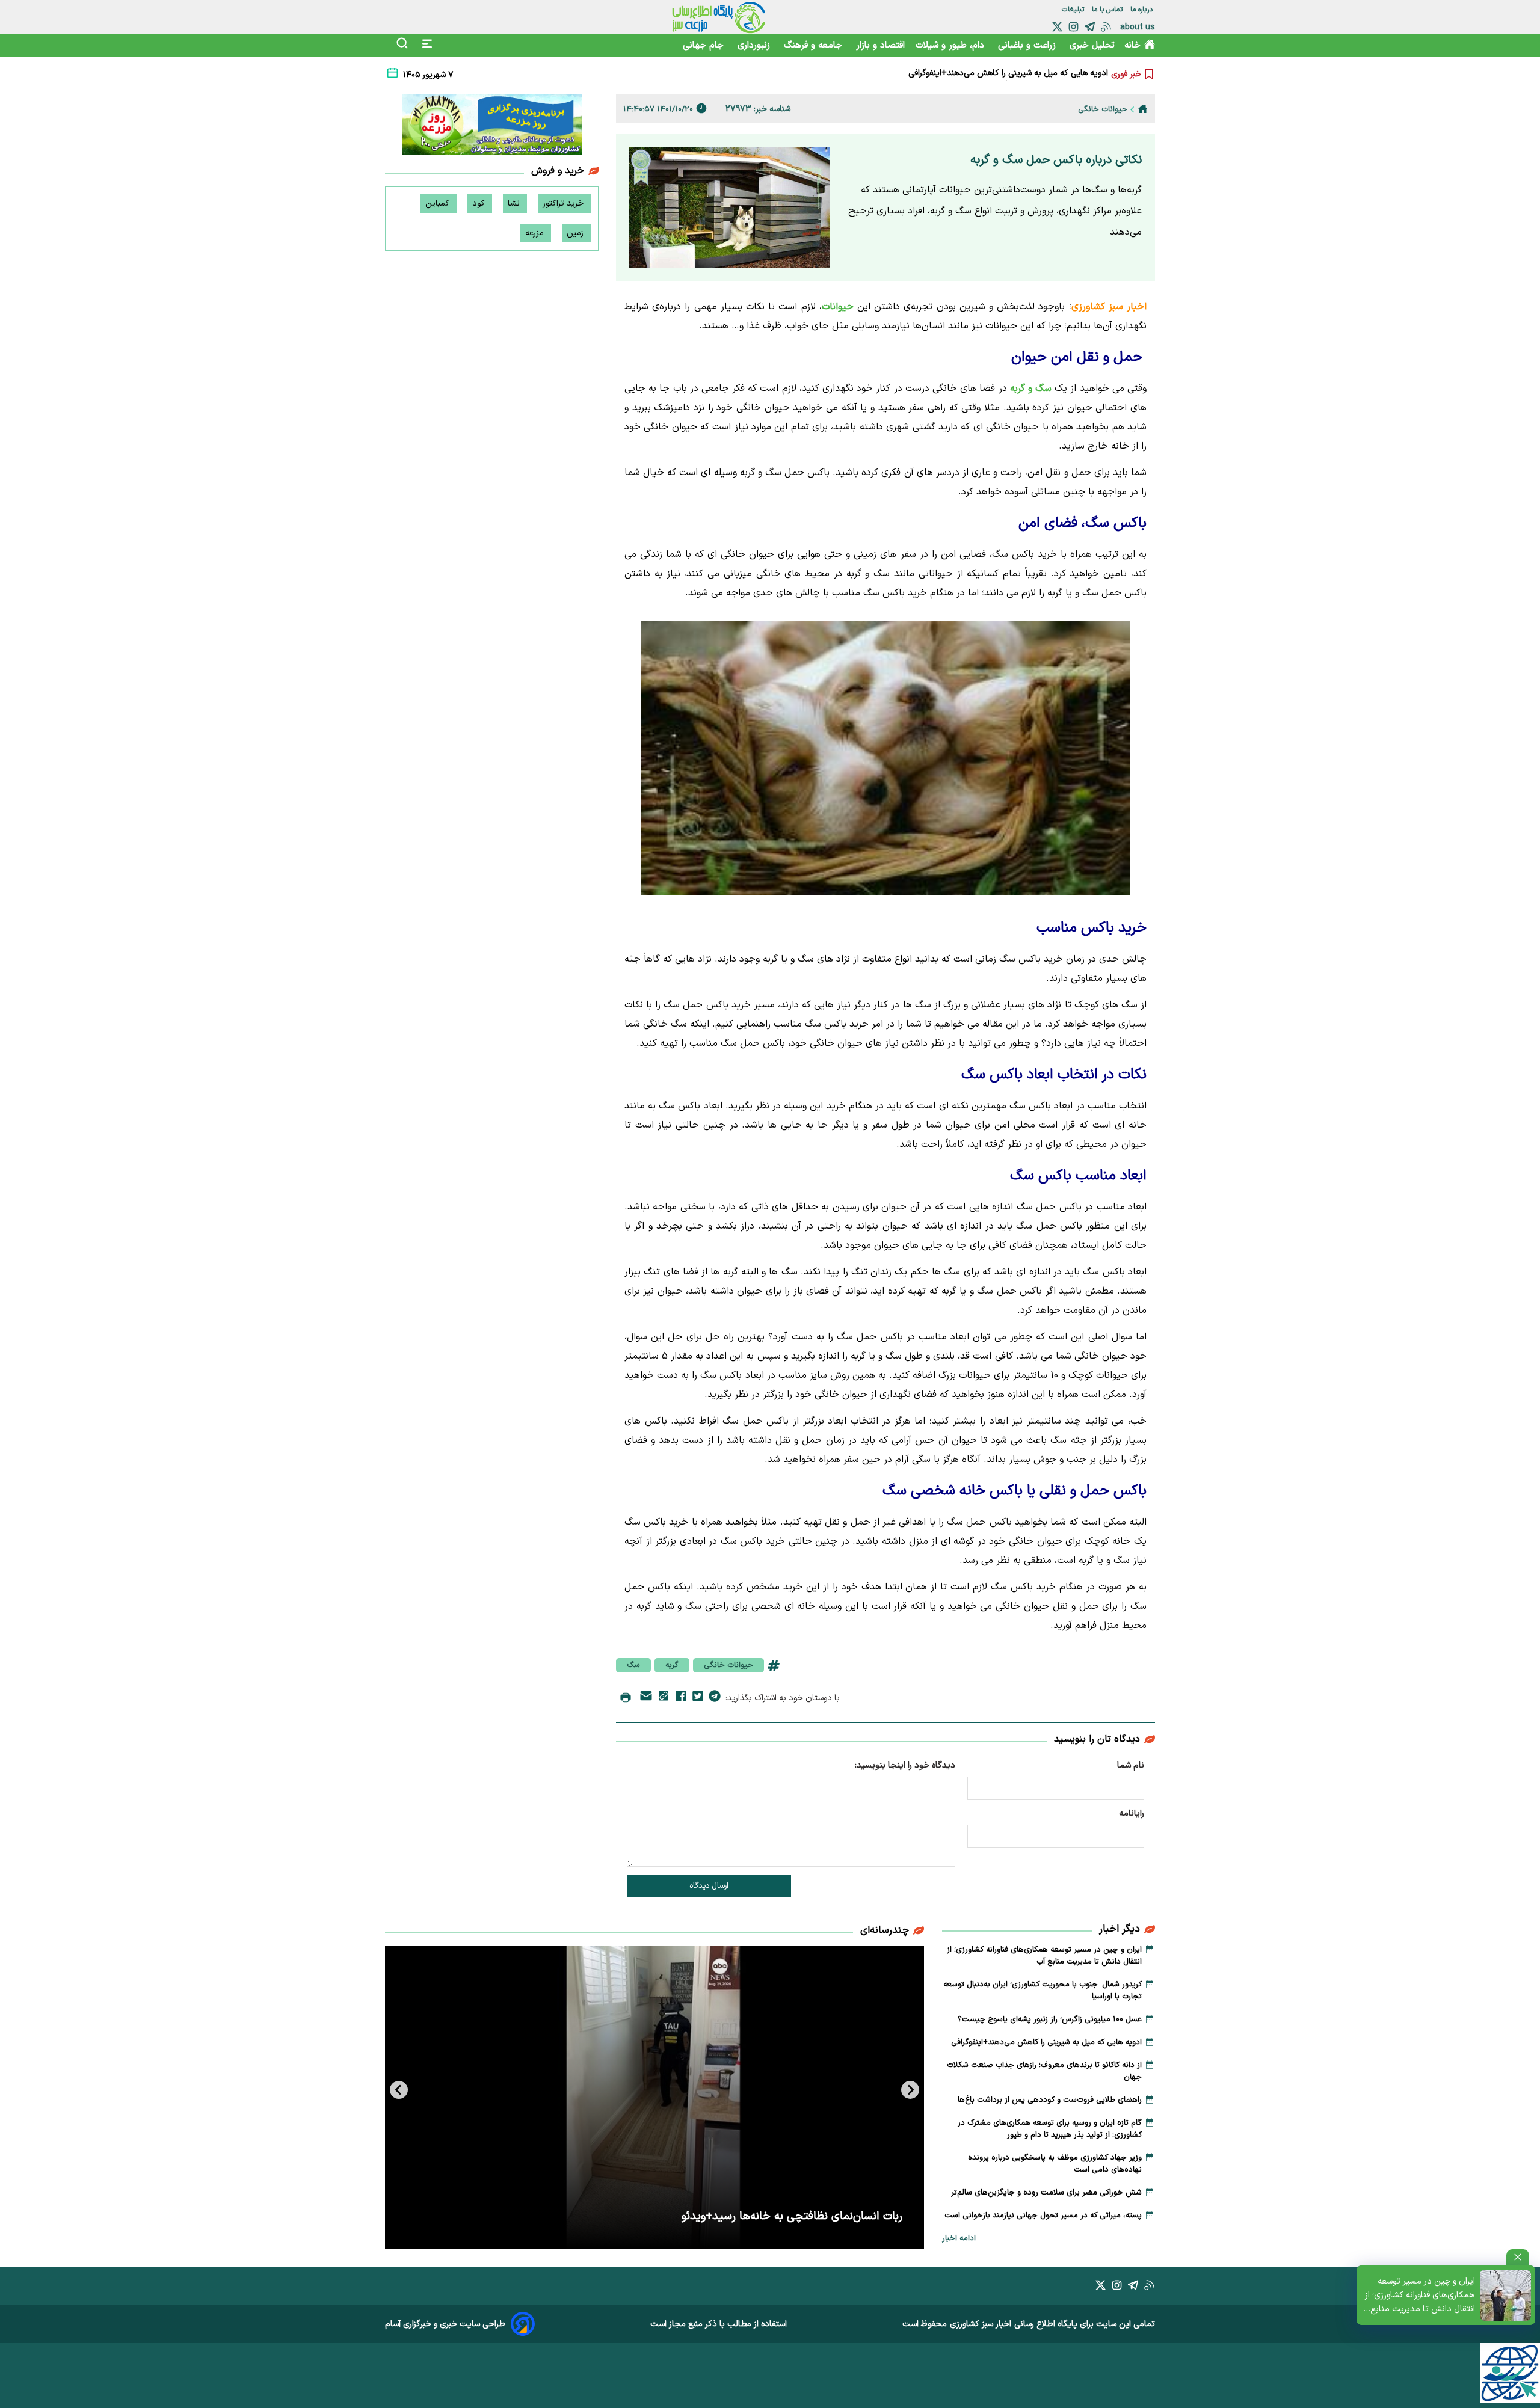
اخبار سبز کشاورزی (981, 2324)
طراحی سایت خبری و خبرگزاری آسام (445, 2324)
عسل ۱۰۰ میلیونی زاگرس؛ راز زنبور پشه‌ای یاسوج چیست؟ (1050, 2019)
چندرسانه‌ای (885, 1930)
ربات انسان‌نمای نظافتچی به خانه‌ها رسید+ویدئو (792, 2216)
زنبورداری (755, 45)
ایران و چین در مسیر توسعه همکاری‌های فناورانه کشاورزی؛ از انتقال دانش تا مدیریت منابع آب (1420, 2296)
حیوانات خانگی (728, 1665)
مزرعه (536, 233)
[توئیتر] (1057, 27)
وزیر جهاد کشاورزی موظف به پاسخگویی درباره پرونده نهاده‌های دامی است (1055, 2164)
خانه (1132, 45)
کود (480, 204)
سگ (633, 1665)
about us (1138, 27)
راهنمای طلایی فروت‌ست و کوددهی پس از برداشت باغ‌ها (1050, 2100)
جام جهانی (705, 45)
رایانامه (1132, 1814)
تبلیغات (1074, 10)
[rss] (1106, 27)
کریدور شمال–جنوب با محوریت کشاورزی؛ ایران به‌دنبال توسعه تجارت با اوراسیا (1043, 1991)
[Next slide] (399, 2090)
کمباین (439, 204)
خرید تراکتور (564, 204)
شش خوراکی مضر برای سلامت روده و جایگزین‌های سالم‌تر (1046, 2193)
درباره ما (1143, 10)
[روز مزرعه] (492, 127)
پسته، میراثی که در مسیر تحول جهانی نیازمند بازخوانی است (1043, 2216)
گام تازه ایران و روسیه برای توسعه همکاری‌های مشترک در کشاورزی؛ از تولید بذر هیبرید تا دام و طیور (1050, 2129)
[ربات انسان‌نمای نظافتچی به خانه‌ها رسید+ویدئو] (654, 2098)
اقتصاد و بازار (880, 45)
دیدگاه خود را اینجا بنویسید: (905, 1765)
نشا (515, 204)
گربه (672, 1665)
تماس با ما (1108, 10)
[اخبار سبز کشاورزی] (719, 17)
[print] (626, 1698)
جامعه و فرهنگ (815, 45)
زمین (576, 233)
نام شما (1131, 1765)
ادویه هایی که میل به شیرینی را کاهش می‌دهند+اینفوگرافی (1046, 2042)
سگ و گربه (1033, 389)
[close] (1518, 2257)
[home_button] (1143, 109)
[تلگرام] (1090, 27)
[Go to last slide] (910, 2090)
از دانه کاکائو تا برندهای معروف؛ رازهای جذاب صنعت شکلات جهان (995, 74)
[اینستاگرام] (1073, 27)
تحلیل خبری (1092, 45)
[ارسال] (646, 1698)
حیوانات (838, 307)
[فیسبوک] (681, 1698)
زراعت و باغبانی (1028, 45)
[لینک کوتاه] (664, 1698)
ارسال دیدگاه (709, 1886)
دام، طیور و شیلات (951, 45)
